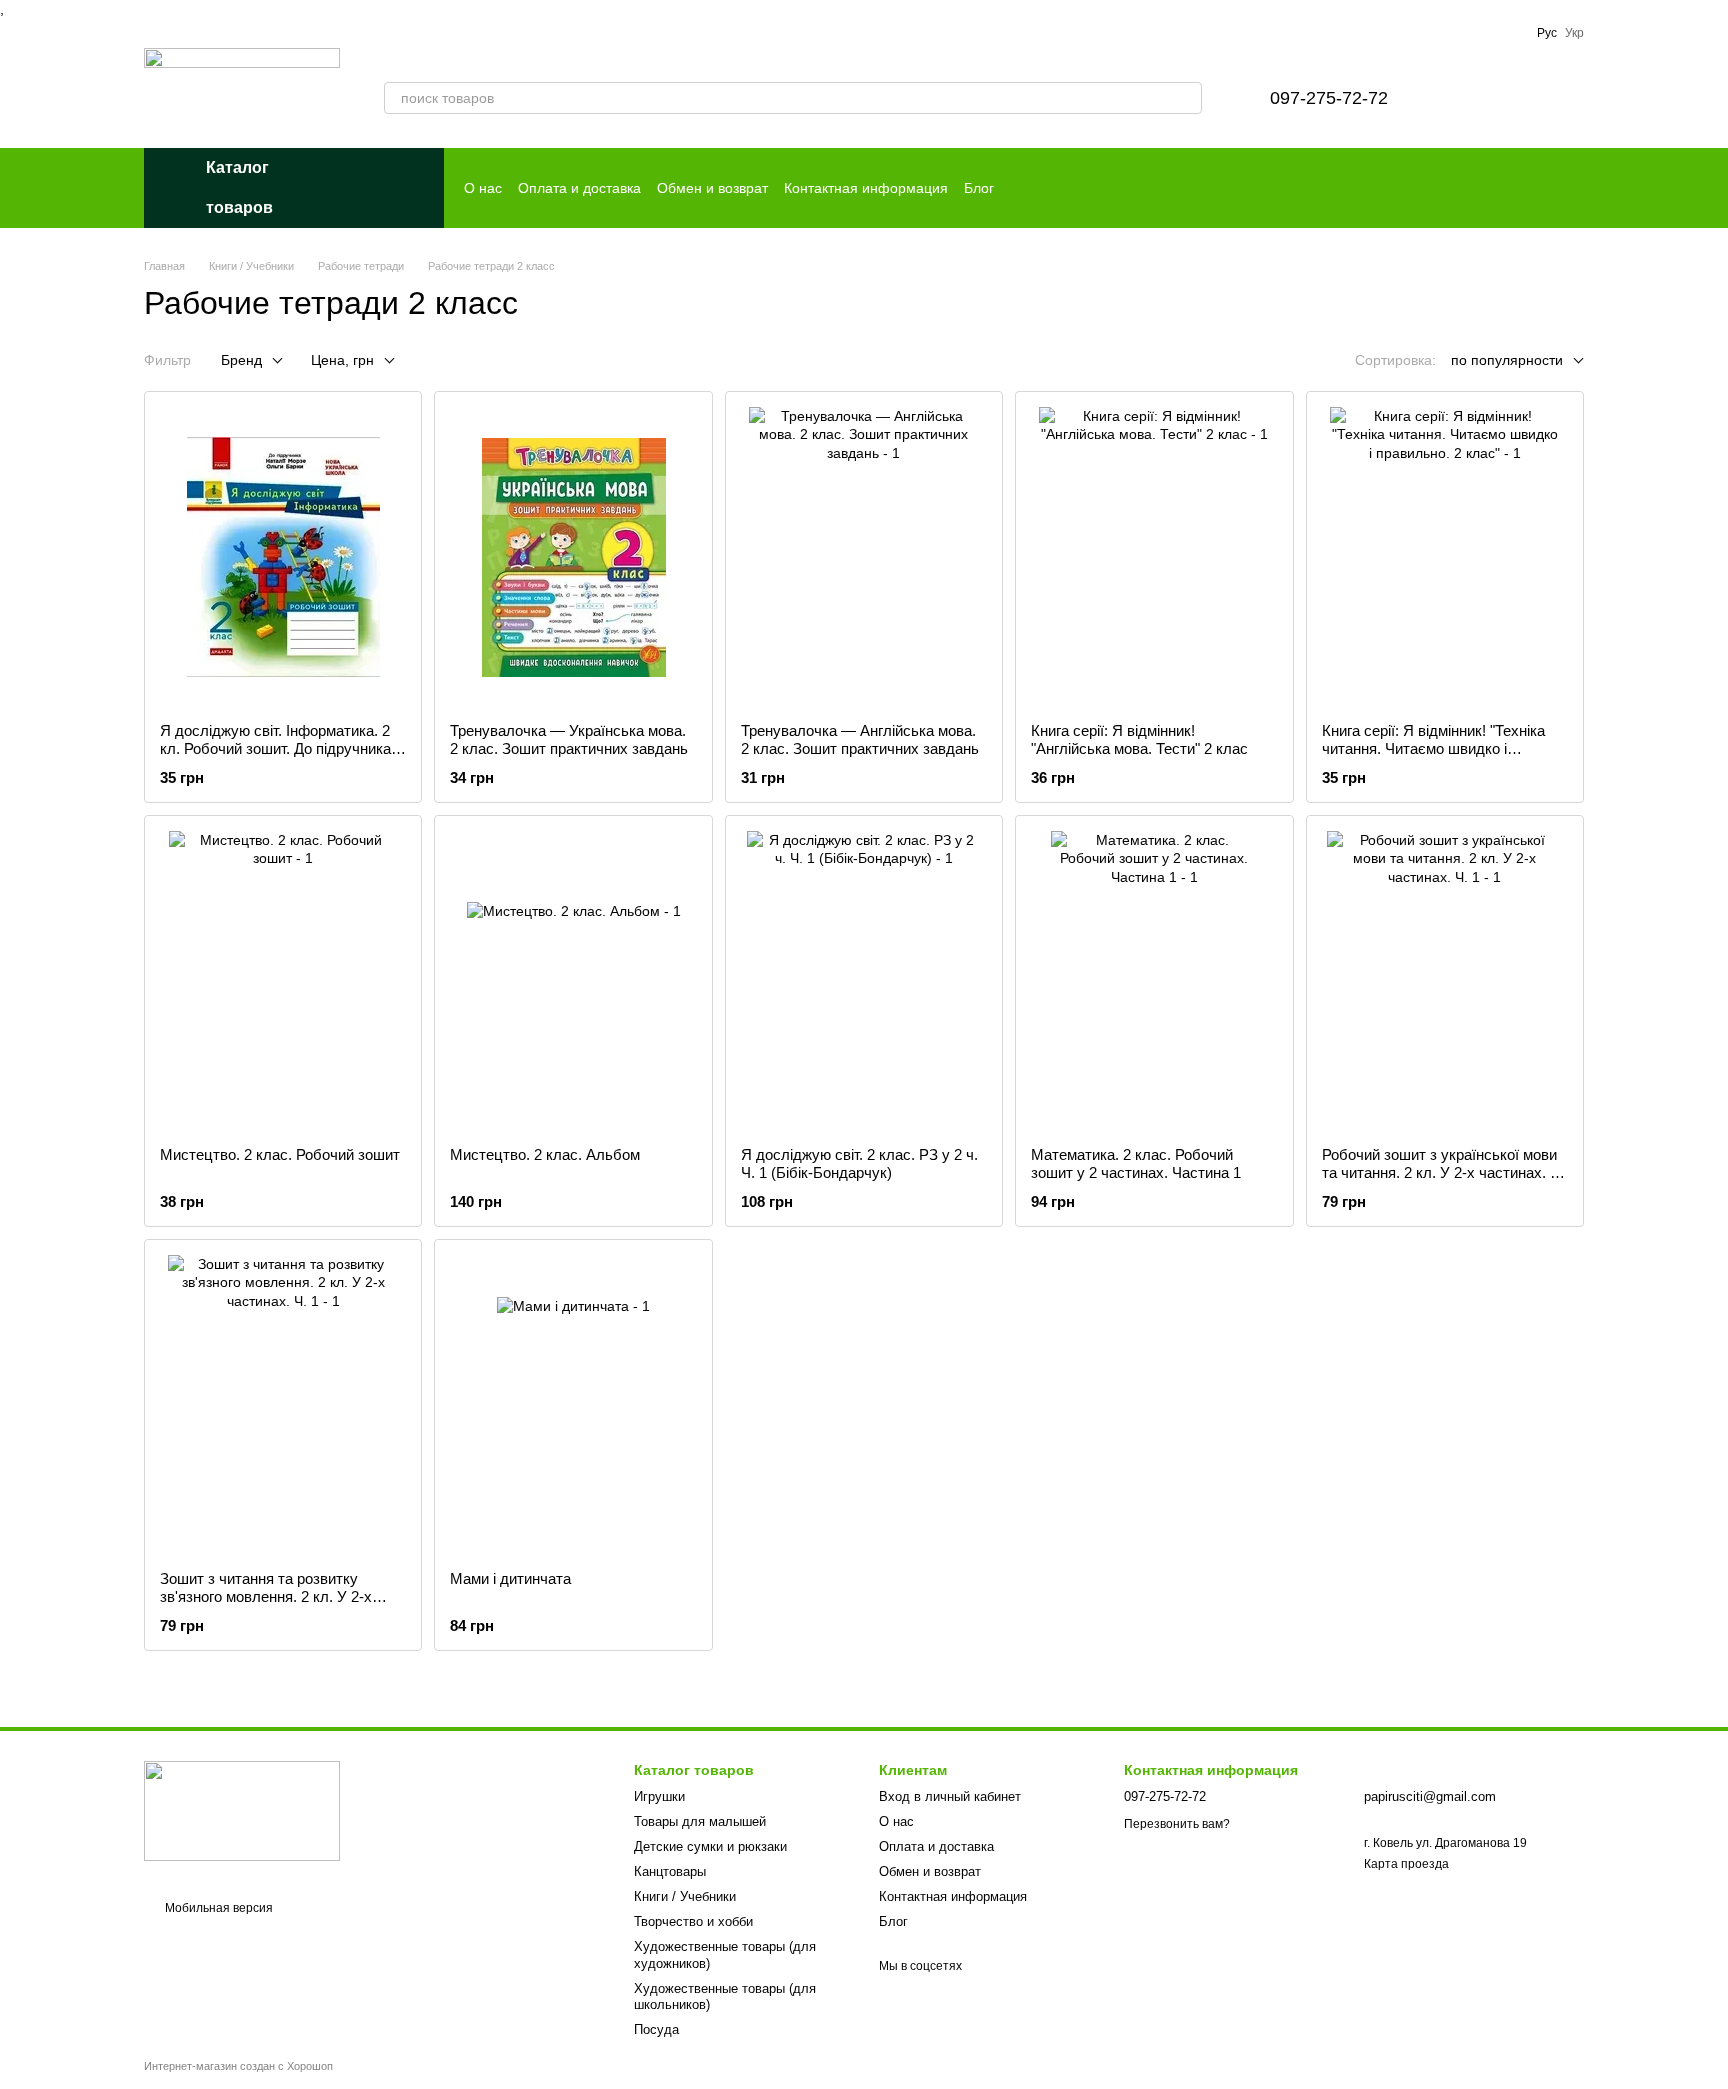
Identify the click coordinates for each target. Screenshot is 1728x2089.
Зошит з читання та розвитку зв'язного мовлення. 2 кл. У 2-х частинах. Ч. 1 (266, 1596)
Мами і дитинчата (510, 1578)
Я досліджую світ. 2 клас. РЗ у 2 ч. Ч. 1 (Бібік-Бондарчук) (859, 1163)
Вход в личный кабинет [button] (950, 1796)
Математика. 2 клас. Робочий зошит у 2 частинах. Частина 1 (1136, 1163)
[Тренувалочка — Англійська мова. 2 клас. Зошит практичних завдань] (864, 557)
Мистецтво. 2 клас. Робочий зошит (280, 1154)
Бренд (241, 360)
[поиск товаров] (1186, 98)
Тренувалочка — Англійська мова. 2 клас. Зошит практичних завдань (860, 739)
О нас (483, 188)
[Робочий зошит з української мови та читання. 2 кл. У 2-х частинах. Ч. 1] (1445, 981)
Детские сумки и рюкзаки (710, 1846)
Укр (1574, 33)
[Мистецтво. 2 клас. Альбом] (573, 981)
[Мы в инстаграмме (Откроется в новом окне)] (1509, 33)
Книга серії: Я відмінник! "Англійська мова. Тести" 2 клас (1139, 739)
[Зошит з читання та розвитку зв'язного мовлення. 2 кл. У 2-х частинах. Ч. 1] (283, 1405)
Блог (979, 188)
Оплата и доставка (579, 188)
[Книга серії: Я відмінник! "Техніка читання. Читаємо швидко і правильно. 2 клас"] (1445, 557)
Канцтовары (670, 1871)
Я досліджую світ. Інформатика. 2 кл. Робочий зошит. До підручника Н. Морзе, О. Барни (275, 748)
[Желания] (1464, 98)
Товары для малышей (700, 1821)
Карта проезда (1406, 1864)
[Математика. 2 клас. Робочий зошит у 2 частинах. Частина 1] (1154, 981)
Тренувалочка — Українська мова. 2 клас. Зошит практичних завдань (569, 739)
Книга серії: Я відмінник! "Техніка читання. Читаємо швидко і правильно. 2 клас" (1433, 748)
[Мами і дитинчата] (573, 1405)
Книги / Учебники (685, 1896)
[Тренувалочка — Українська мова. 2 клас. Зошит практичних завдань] (573, 557)
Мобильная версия (217, 1908)
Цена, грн (342, 360)
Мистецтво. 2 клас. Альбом (545, 1154)
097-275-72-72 (1329, 98)
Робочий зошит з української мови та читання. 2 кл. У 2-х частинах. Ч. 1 (1443, 1172)
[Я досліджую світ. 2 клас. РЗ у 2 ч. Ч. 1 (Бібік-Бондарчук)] (864, 981)
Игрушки (659, 1796)
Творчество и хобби (693, 1921)
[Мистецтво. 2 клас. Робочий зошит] (283, 981)
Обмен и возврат (712, 188)
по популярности (1507, 360)
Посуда (656, 2029)
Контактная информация (866, 188)
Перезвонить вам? (1177, 1824)
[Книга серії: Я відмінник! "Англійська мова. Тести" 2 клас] (1154, 557)
